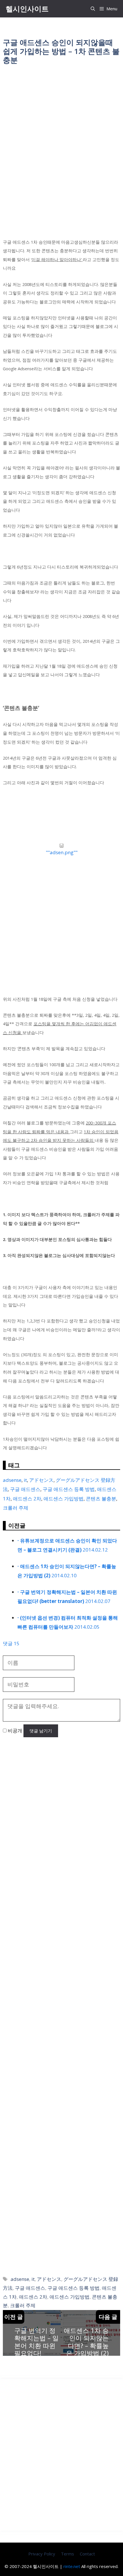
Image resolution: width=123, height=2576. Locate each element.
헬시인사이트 (27, 9)
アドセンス (41, 1480)
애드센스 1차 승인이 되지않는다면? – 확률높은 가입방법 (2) (86, 2342)
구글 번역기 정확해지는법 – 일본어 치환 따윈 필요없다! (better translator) (36, 2349)
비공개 (14, 1731)
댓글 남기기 (41, 1731)
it (25, 1480)
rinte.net (72, 2566)
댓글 (11, 1643)
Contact (87, 2554)
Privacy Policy (42, 2554)
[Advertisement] (61, 136)
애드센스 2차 (27, 1499)
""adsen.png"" (62, 852)
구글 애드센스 (25, 1489)
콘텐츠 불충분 (101, 1499)
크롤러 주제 (16, 1508)
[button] (93, 9)
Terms (68, 2554)
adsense (12, 1480)
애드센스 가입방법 (64, 1499)
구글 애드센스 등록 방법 (69, 1489)
